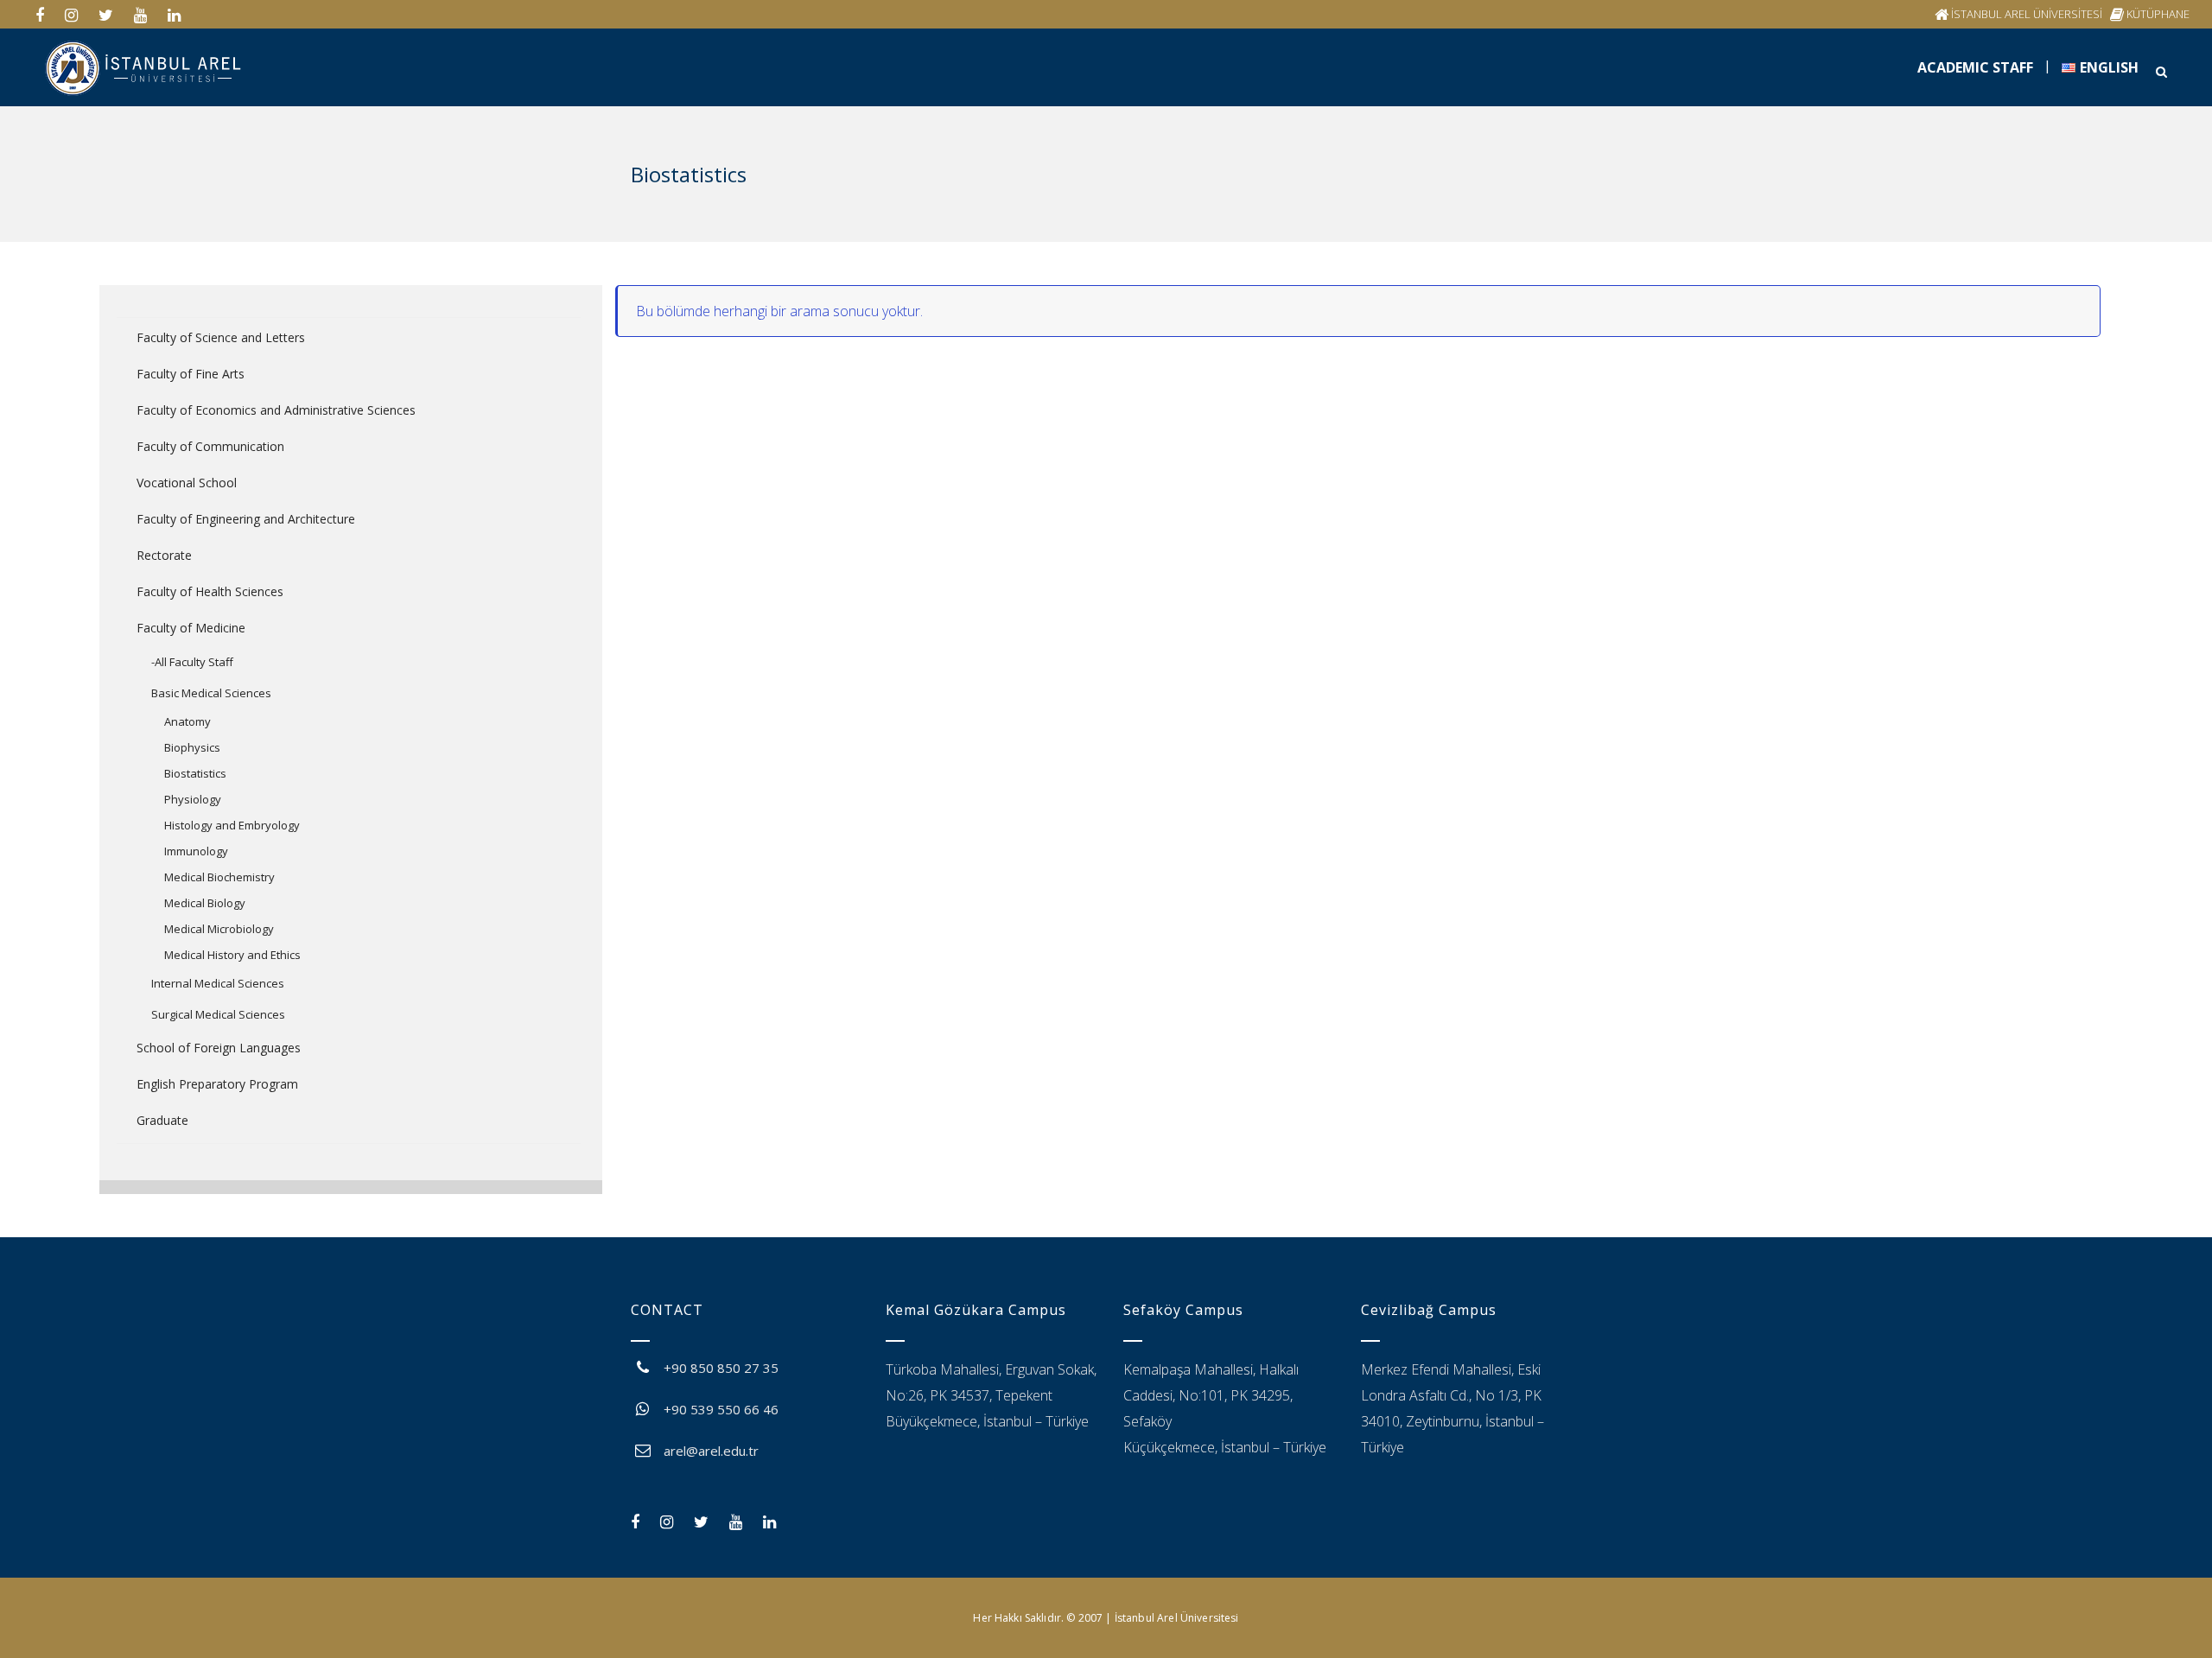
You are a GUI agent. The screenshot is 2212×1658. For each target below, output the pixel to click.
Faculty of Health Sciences (210, 591)
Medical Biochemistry (219, 877)
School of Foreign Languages (219, 1048)
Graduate (162, 1120)
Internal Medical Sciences (218, 983)
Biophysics (192, 747)
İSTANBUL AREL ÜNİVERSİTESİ (2027, 14)
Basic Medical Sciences (211, 693)
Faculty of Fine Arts (191, 374)
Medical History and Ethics (232, 955)
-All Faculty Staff (192, 662)
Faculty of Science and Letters (221, 337)
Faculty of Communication (210, 446)
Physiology (193, 799)
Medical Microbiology (219, 929)
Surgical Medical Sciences (218, 1014)
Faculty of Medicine (191, 628)
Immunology (196, 851)
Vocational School (187, 483)
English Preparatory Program (217, 1084)
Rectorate (164, 555)
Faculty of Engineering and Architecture (246, 519)
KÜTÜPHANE (2158, 14)
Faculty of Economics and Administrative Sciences (276, 410)
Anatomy (188, 721)
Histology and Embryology (232, 825)
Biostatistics (195, 773)
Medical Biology (205, 903)
